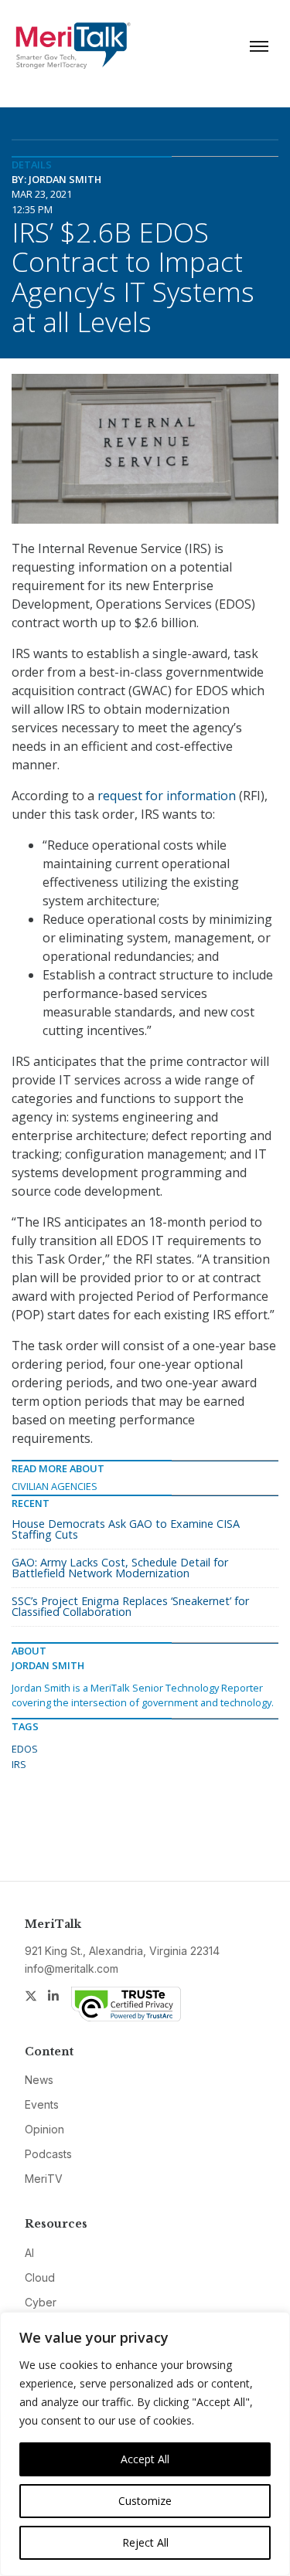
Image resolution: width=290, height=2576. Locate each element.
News (39, 2080)
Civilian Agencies (55, 1486)
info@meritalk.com (72, 1968)
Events (42, 2104)
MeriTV (44, 2179)
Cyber (41, 2302)
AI (29, 2253)
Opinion (44, 2129)
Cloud (40, 2277)
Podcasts (48, 2154)
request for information (167, 796)
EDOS (25, 1749)
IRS (19, 1764)
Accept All (145, 2459)
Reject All (145, 2542)
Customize (145, 2501)
